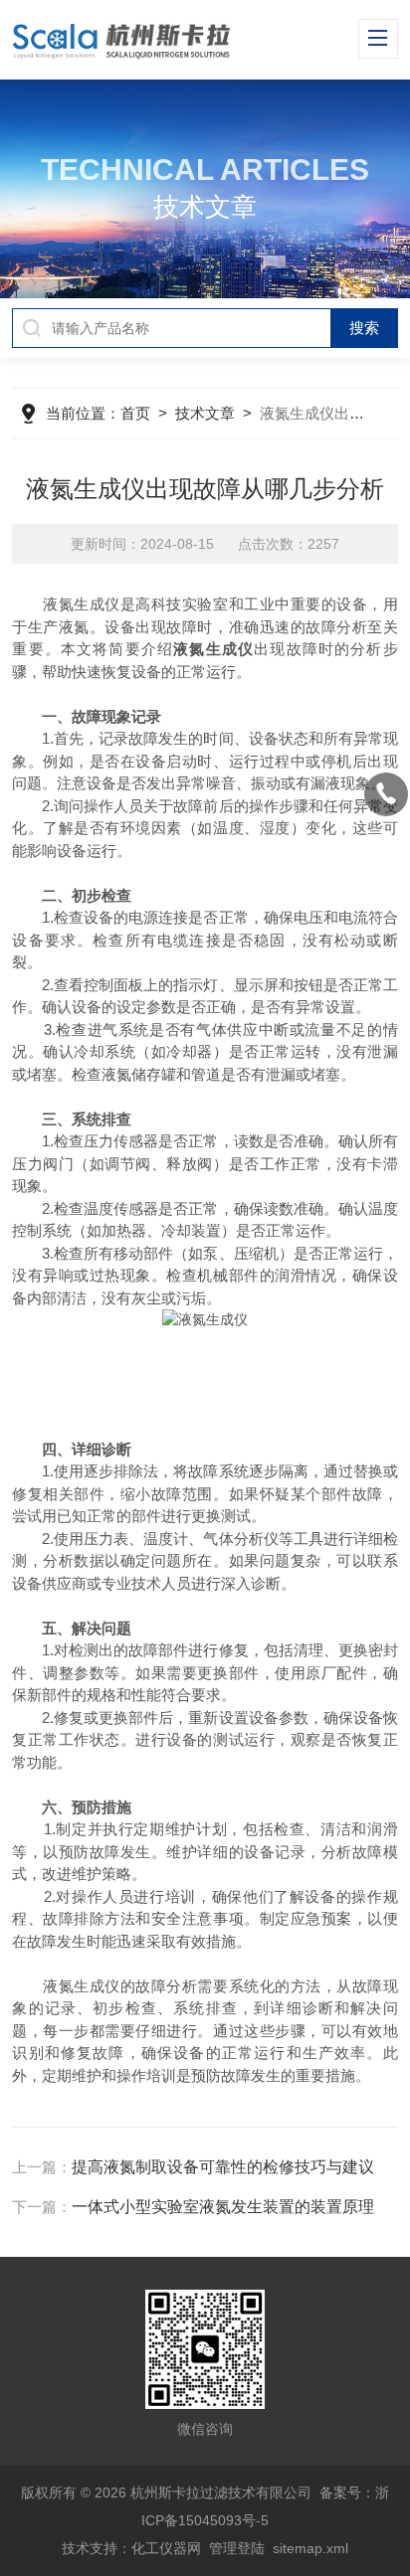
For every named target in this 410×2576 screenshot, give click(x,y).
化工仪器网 (166, 2548)
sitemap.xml (310, 2548)
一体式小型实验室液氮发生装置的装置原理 (223, 2207)
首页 (135, 413)
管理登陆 (237, 2548)
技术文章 (205, 413)
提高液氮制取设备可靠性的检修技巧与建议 (223, 2167)
